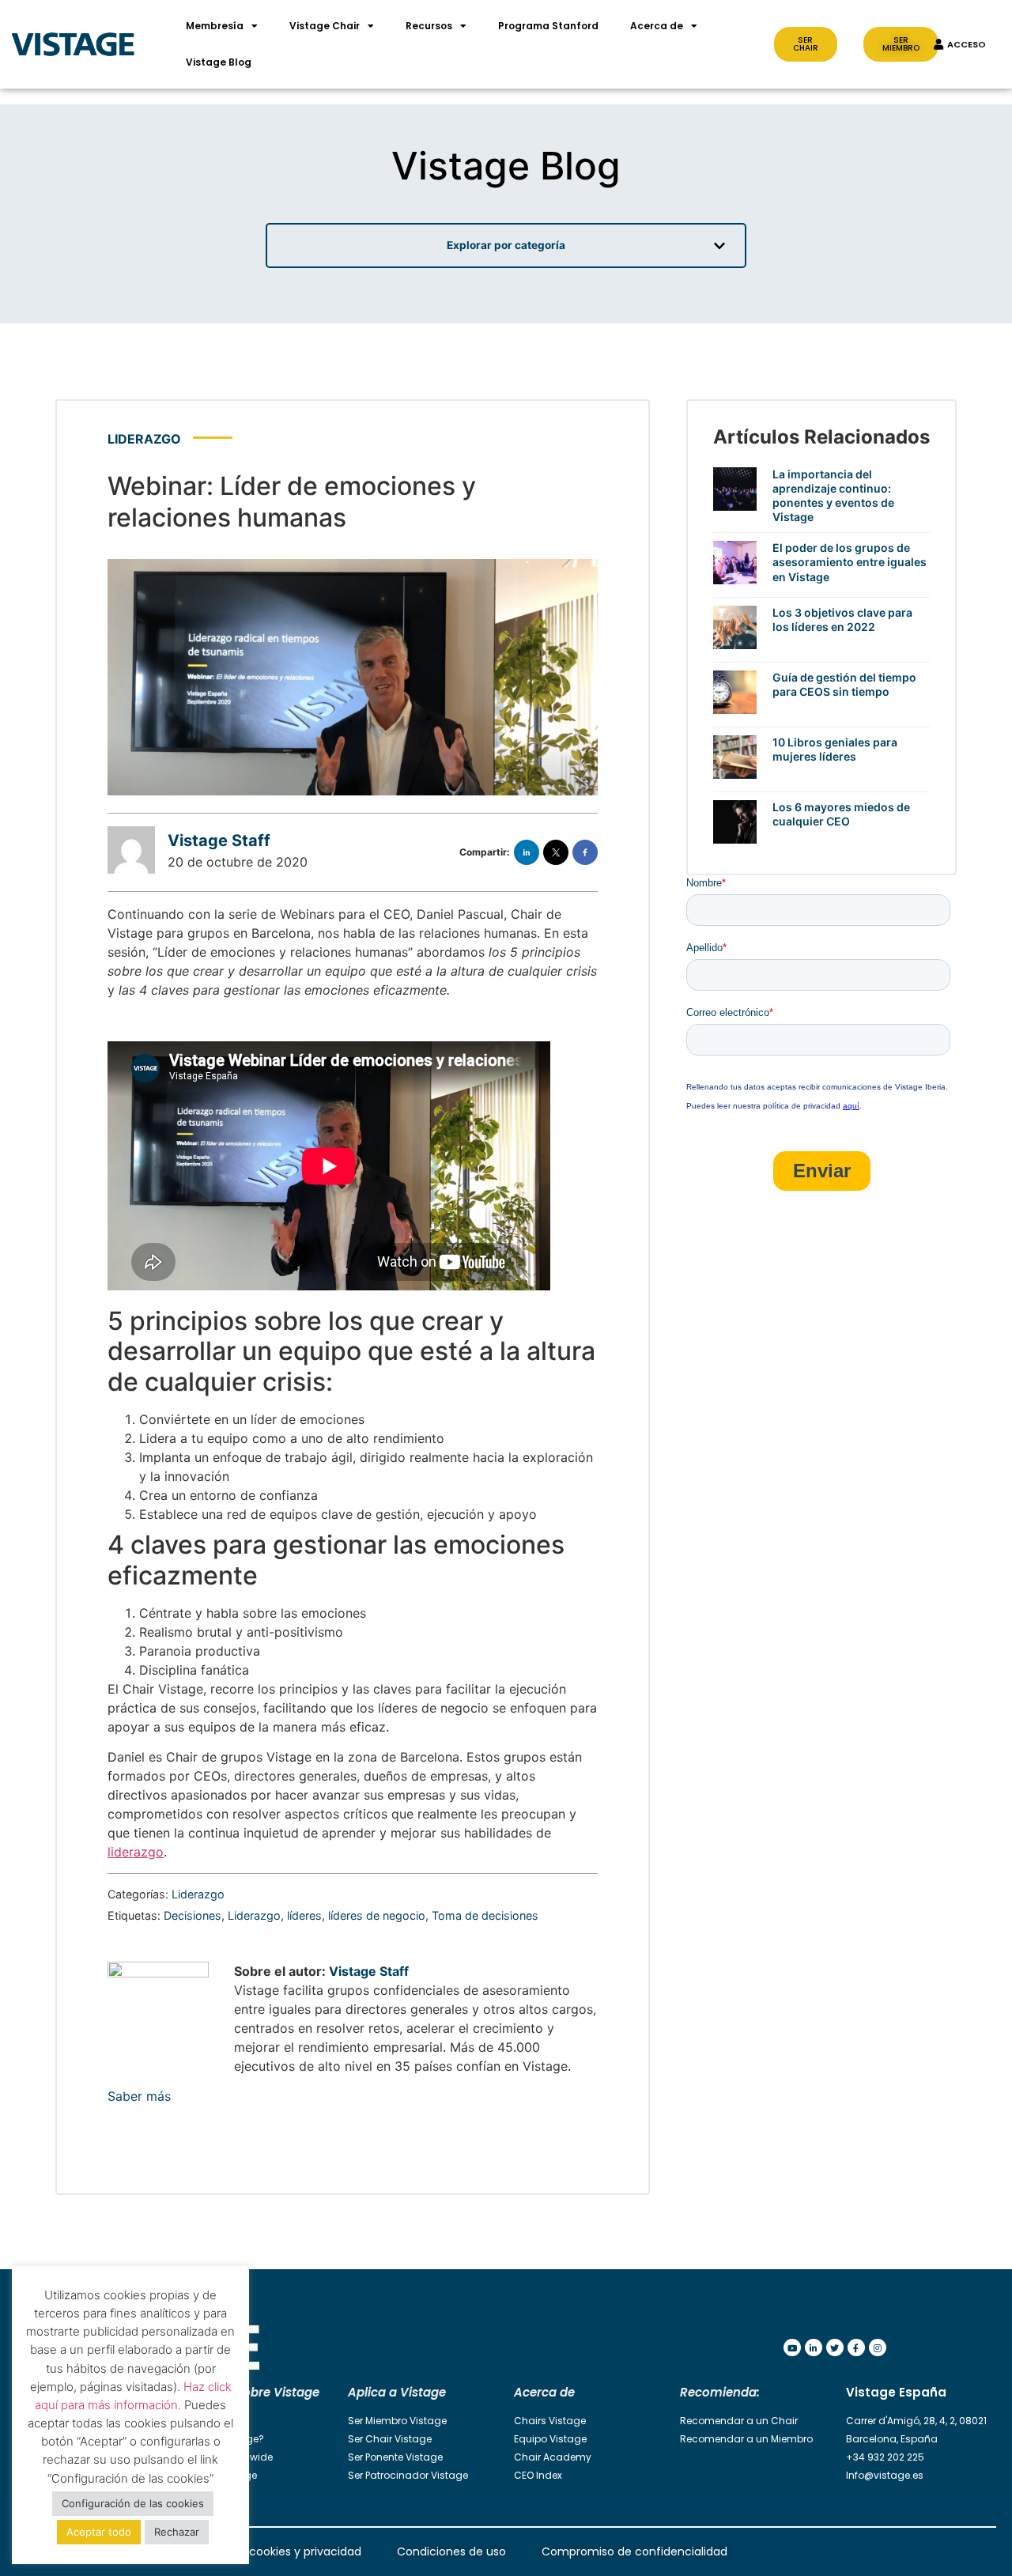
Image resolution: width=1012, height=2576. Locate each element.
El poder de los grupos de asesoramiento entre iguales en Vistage (850, 562)
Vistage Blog (219, 62)
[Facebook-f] (856, 2347)
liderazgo (136, 1852)
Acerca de (657, 26)
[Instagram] (878, 2347)
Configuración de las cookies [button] (133, 2503)
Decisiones (193, 1915)
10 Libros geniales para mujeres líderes (835, 749)
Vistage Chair (325, 26)
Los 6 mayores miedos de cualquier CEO (841, 814)
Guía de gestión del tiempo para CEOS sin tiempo (844, 684)
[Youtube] (792, 2347)
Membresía (215, 26)
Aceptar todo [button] (99, 2532)
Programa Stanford (548, 26)
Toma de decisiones (485, 1915)
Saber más (139, 2096)
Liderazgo (144, 439)
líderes (304, 1915)
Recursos (429, 26)
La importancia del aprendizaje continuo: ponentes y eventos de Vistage (833, 495)
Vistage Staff (219, 840)
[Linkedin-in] (814, 2347)
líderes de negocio (377, 1915)
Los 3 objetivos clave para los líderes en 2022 (842, 619)
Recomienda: (720, 2392)
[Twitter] (835, 2347)
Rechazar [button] (177, 2532)
